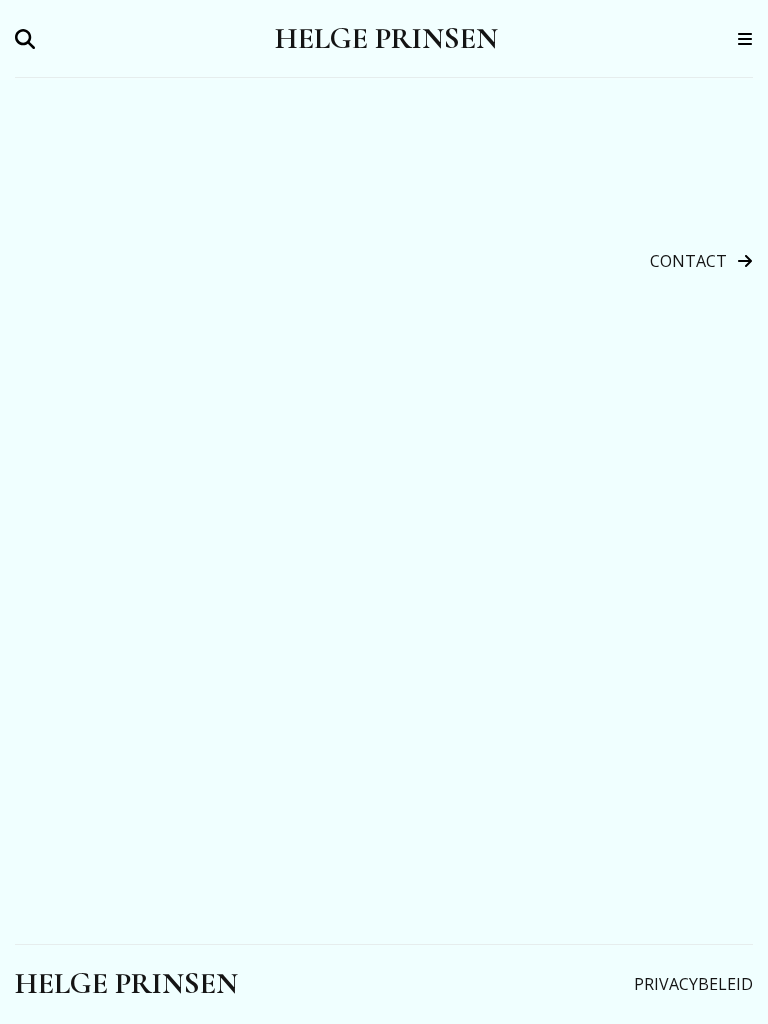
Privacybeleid (693, 984)
